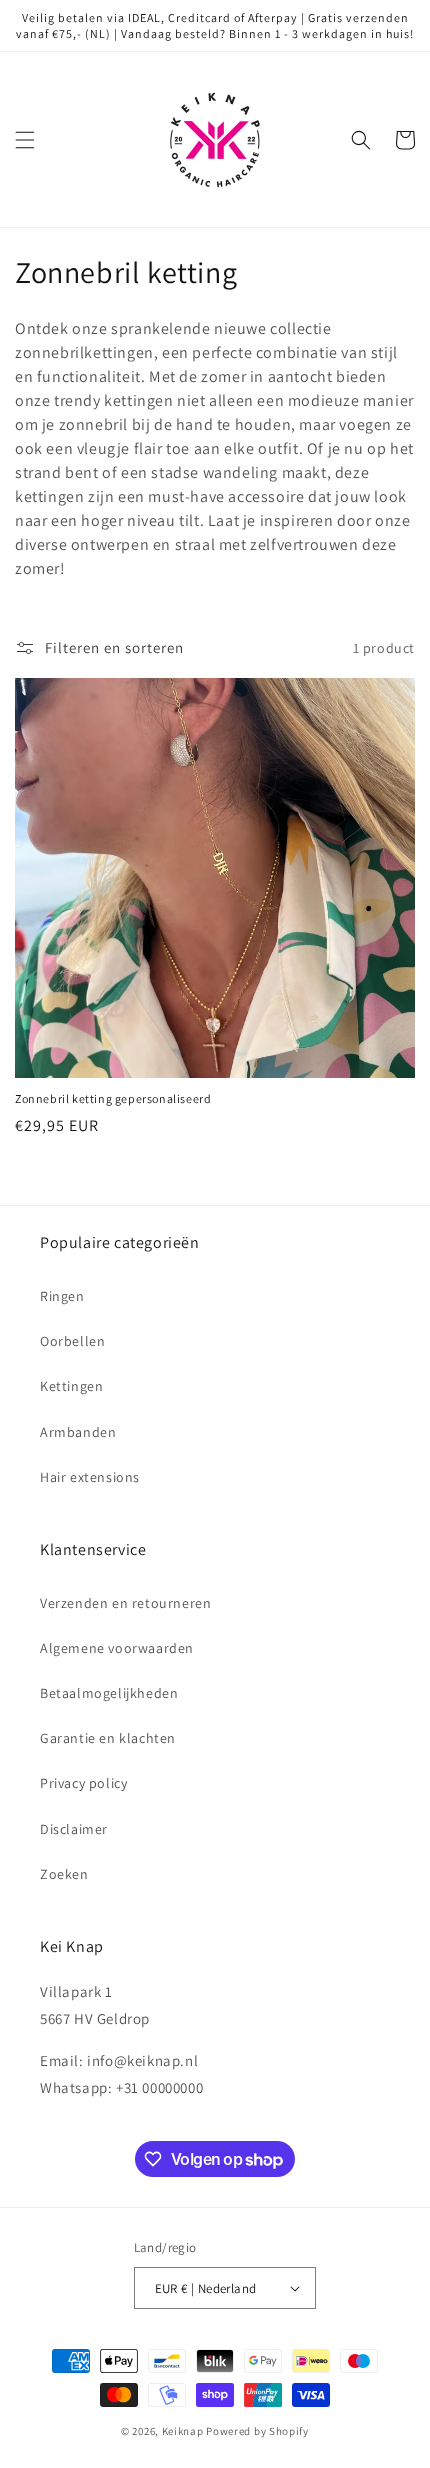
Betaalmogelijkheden (109, 1693)
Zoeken (64, 1874)
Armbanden (78, 1432)
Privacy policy (83, 1783)
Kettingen (71, 1386)
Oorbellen (72, 1341)
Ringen (62, 1296)
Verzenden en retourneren (125, 1603)
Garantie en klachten (108, 1738)
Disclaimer (74, 1829)
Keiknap (183, 2431)
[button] (25, 140)
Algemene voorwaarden (117, 1648)
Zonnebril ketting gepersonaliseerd (113, 1098)
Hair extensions (90, 1477)
